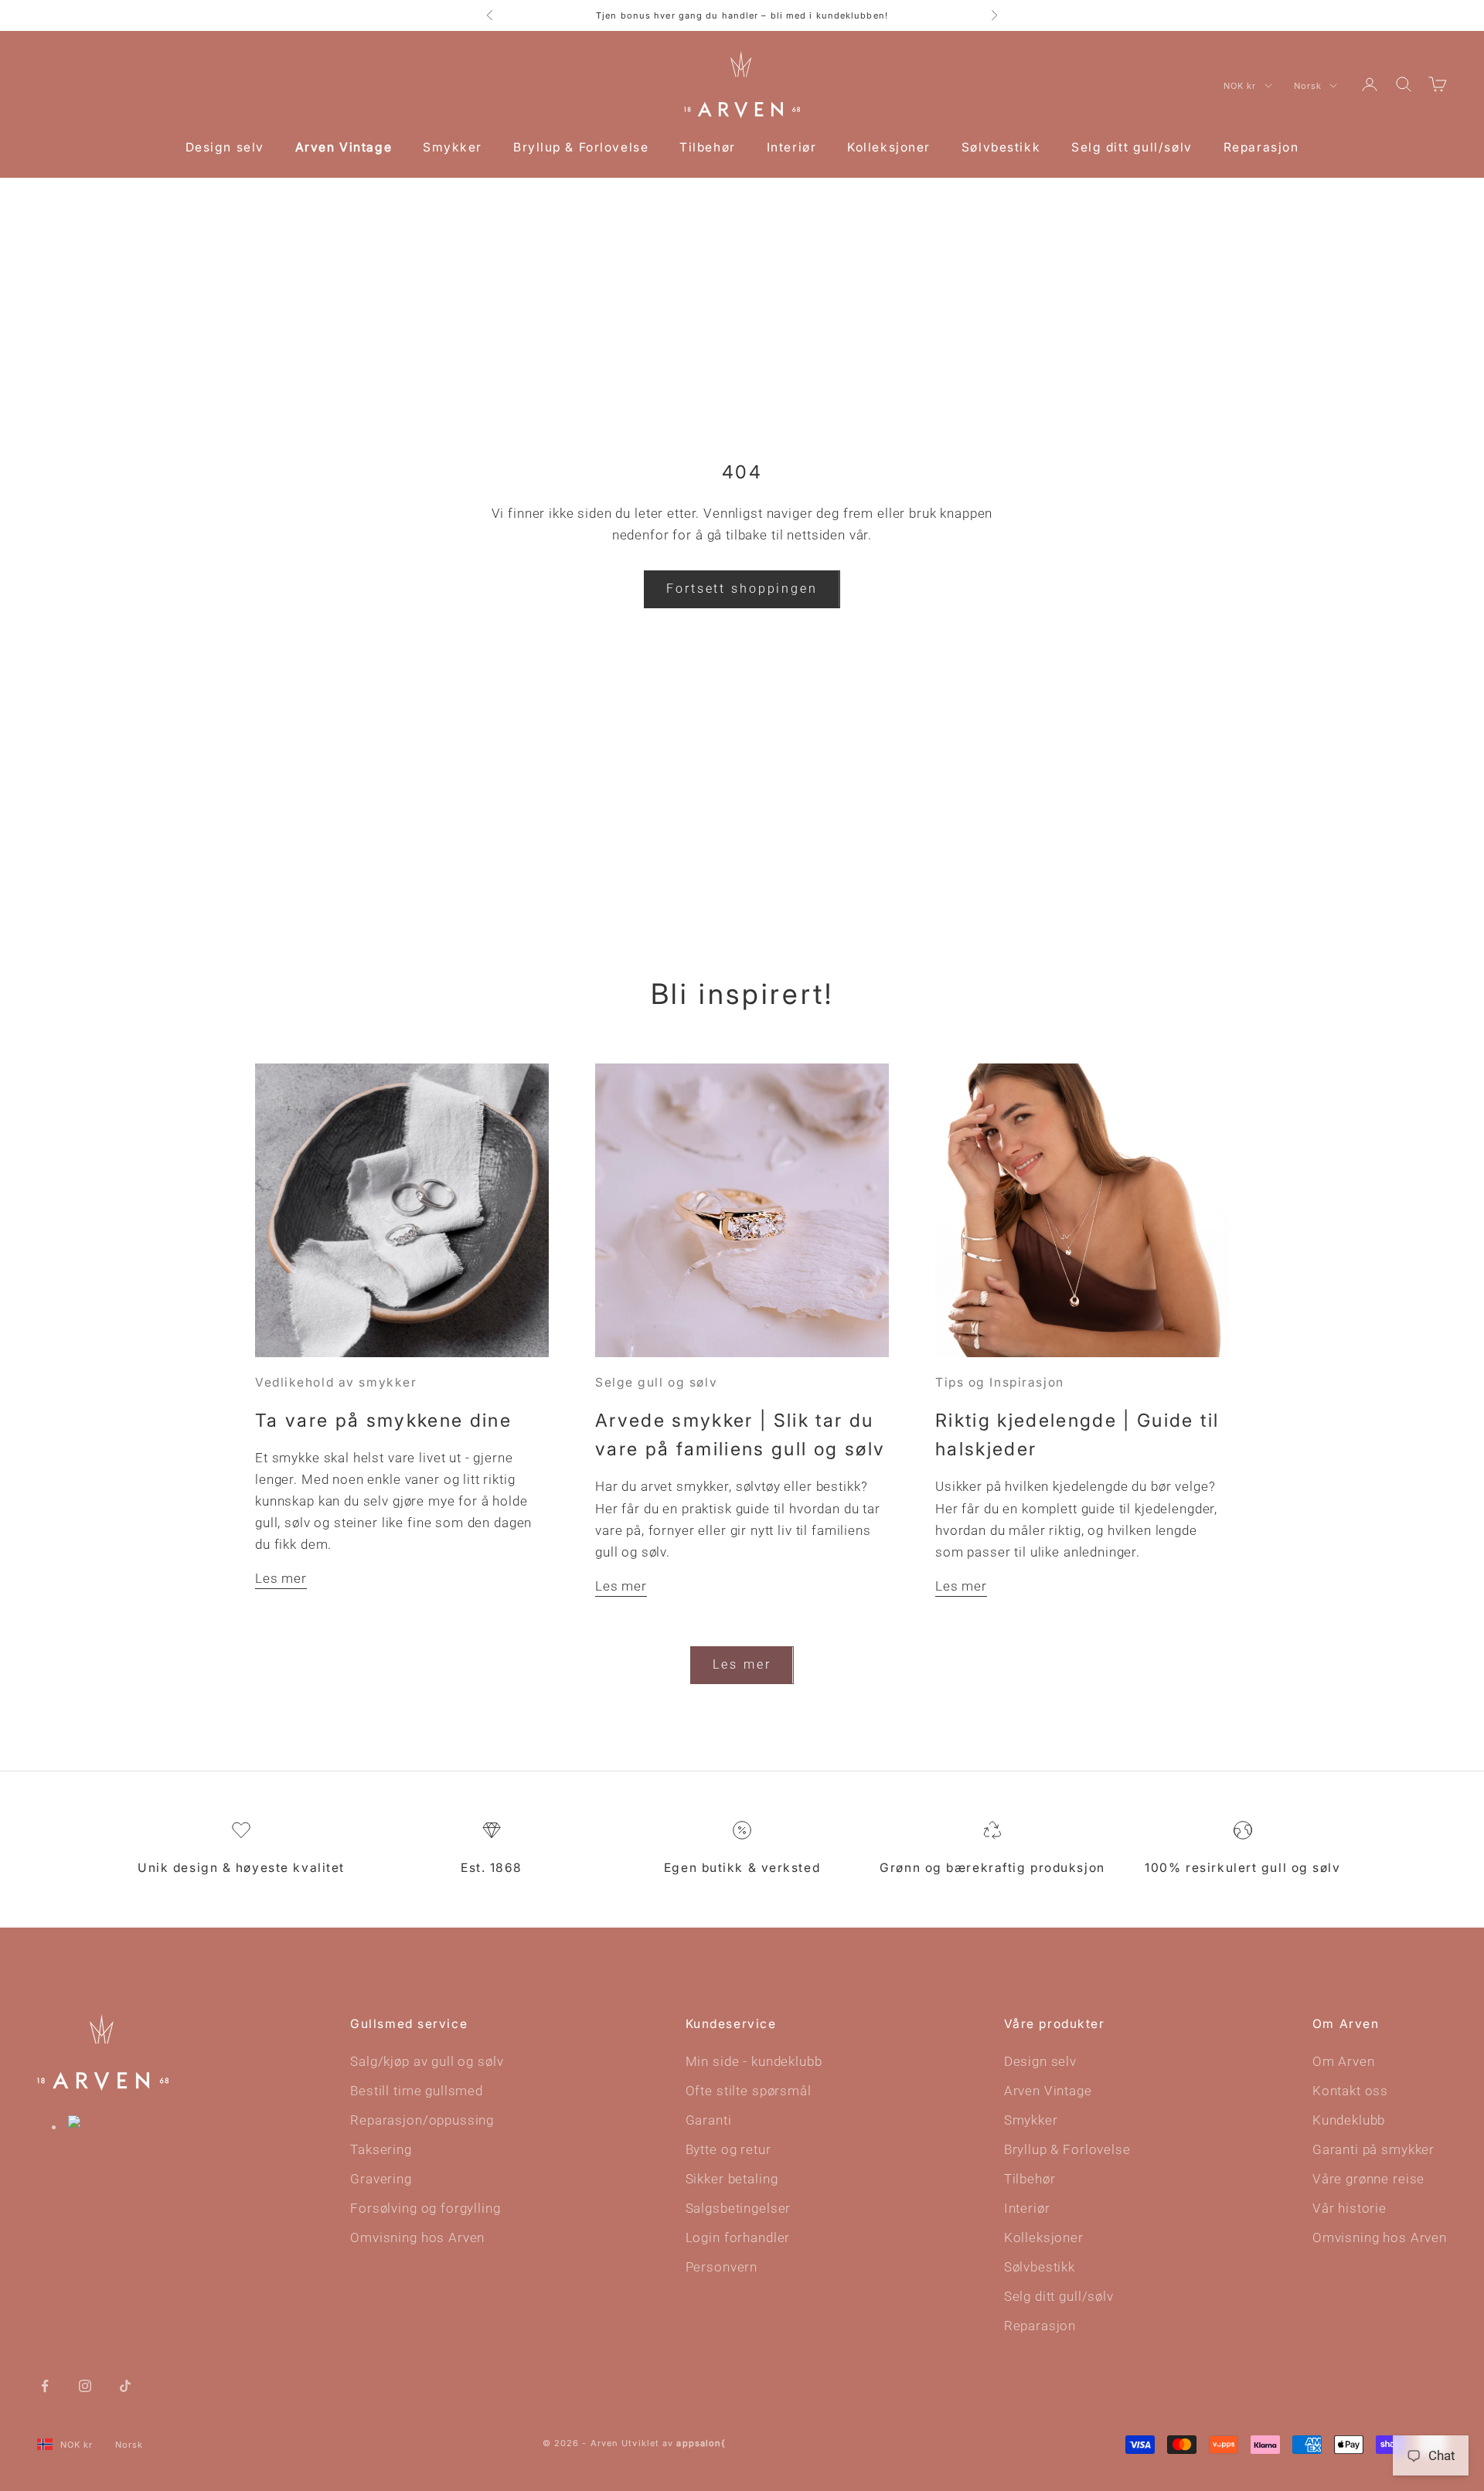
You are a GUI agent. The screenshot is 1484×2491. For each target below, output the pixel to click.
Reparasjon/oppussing (422, 2120)
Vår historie (1350, 2208)
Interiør (791, 147)
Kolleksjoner (889, 147)
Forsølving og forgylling (425, 2208)
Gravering (381, 2179)
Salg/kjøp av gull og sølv (427, 2061)
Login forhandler (738, 2237)
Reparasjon (1261, 147)
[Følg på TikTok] (125, 2384)
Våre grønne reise (1368, 2179)
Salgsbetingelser (739, 2208)
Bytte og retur (728, 2149)
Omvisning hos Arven (417, 2237)
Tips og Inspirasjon (1000, 1382)
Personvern (722, 2267)
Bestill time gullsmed (417, 2091)
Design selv (225, 147)
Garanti (709, 2120)
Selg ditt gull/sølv (1132, 147)
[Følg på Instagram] (85, 2384)
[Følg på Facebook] (45, 2384)
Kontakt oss (1350, 2091)
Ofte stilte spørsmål (749, 2091)
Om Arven (1344, 2061)
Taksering (381, 2149)
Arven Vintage (344, 147)
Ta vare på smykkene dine (383, 1420)
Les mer (281, 1578)
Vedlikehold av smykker (336, 1382)
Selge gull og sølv (656, 1382)
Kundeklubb (1349, 2120)
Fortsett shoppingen (742, 589)
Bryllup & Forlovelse (581, 147)
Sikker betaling (732, 2179)
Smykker (453, 147)
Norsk (1308, 86)
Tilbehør (707, 147)
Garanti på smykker (1373, 2149)
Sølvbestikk (1001, 147)
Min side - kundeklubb (754, 2061)
